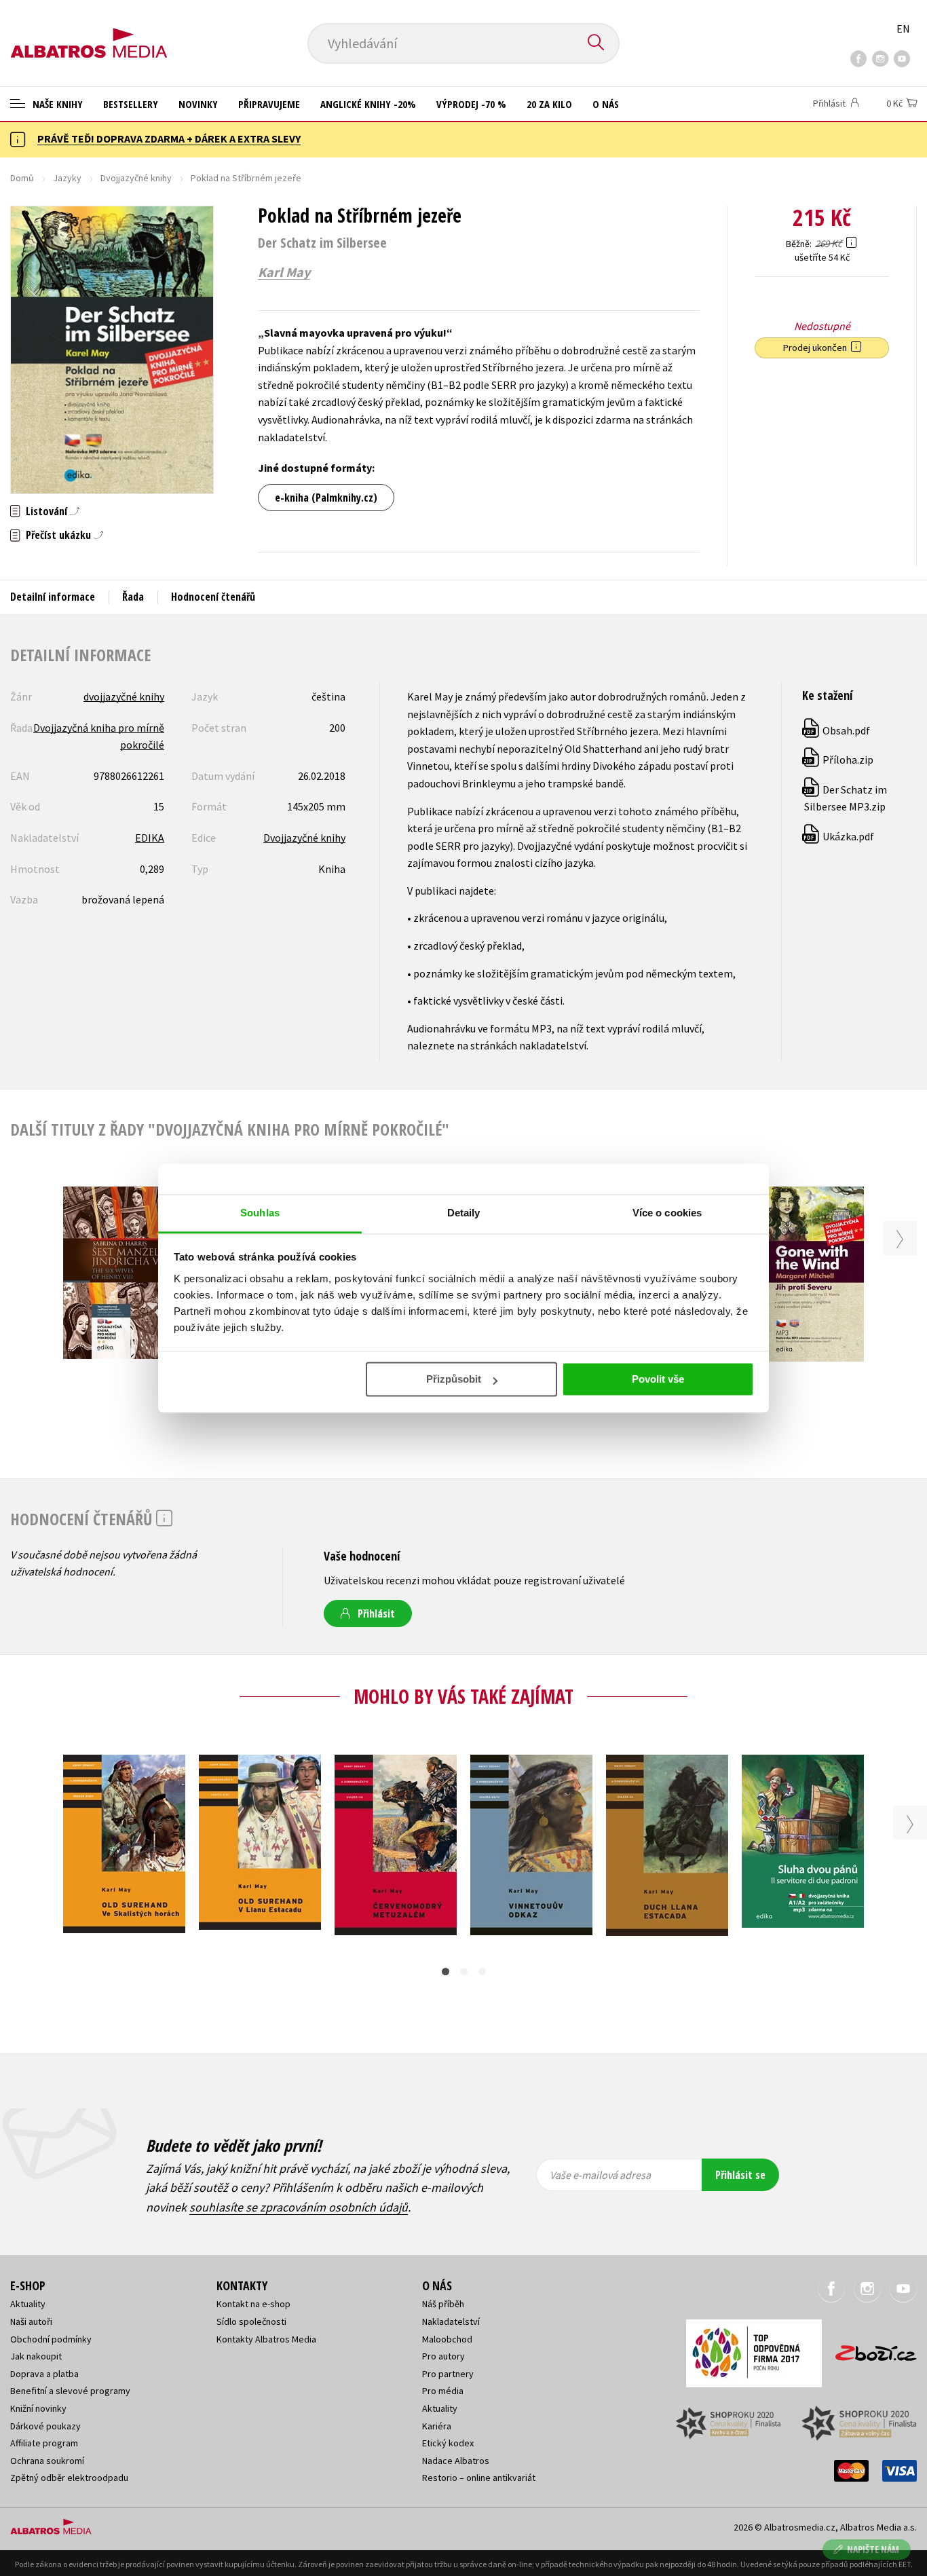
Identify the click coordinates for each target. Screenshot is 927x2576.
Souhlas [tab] (260, 1213)
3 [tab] (482, 1972)
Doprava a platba (44, 2374)
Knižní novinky (38, 2408)
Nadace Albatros (456, 2461)
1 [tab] (446, 1972)
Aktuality (28, 2304)
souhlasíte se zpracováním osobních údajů (299, 2207)
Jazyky (67, 178)
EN (903, 29)
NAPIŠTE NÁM (873, 2549)
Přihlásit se (740, 2175)
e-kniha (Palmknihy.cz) (326, 498)
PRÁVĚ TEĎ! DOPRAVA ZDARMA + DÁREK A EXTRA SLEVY (169, 138)
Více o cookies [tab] (667, 1213)
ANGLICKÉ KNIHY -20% (368, 104)
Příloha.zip (838, 760)
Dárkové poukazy (45, 2426)
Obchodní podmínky (51, 2339)
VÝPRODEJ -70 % (471, 104)
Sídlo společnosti (251, 2321)
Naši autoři (31, 2321)
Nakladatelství (451, 2321)
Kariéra (437, 2426)
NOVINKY (198, 104)
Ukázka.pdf (839, 836)
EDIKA (150, 838)
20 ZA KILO (549, 104)
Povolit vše (658, 1379)
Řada (133, 597)
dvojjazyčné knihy (124, 696)
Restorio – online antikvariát (479, 2478)
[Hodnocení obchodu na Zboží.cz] (869, 2349)
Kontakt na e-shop (253, 2304)
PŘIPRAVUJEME (269, 104)
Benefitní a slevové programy (70, 2391)
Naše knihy (56, 104)
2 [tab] (464, 1972)
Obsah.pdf (837, 730)
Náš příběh (443, 2304)
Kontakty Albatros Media (266, 2339)
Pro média (443, 2391)
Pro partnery (448, 2374)
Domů (22, 178)
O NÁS (606, 104)
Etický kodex (448, 2443)
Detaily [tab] (464, 1213)
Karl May (284, 272)
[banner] (89, 32)
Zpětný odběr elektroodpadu (69, 2478)
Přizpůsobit (454, 1379)
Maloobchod (447, 2339)
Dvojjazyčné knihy (136, 178)
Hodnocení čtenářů (213, 597)
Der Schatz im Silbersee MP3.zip (845, 798)
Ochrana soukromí (47, 2461)
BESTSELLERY (131, 104)
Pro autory (443, 2356)
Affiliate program (44, 2443)
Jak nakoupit (36, 2356)
